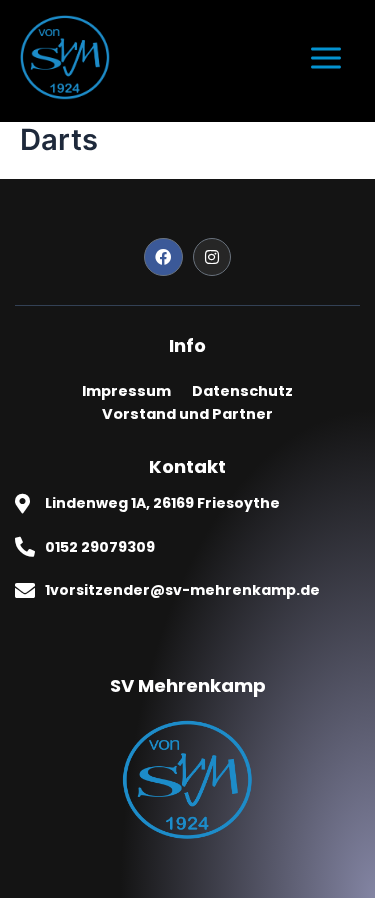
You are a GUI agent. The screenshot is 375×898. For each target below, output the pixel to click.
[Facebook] (163, 257)
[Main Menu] (326, 58)
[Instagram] (212, 257)
